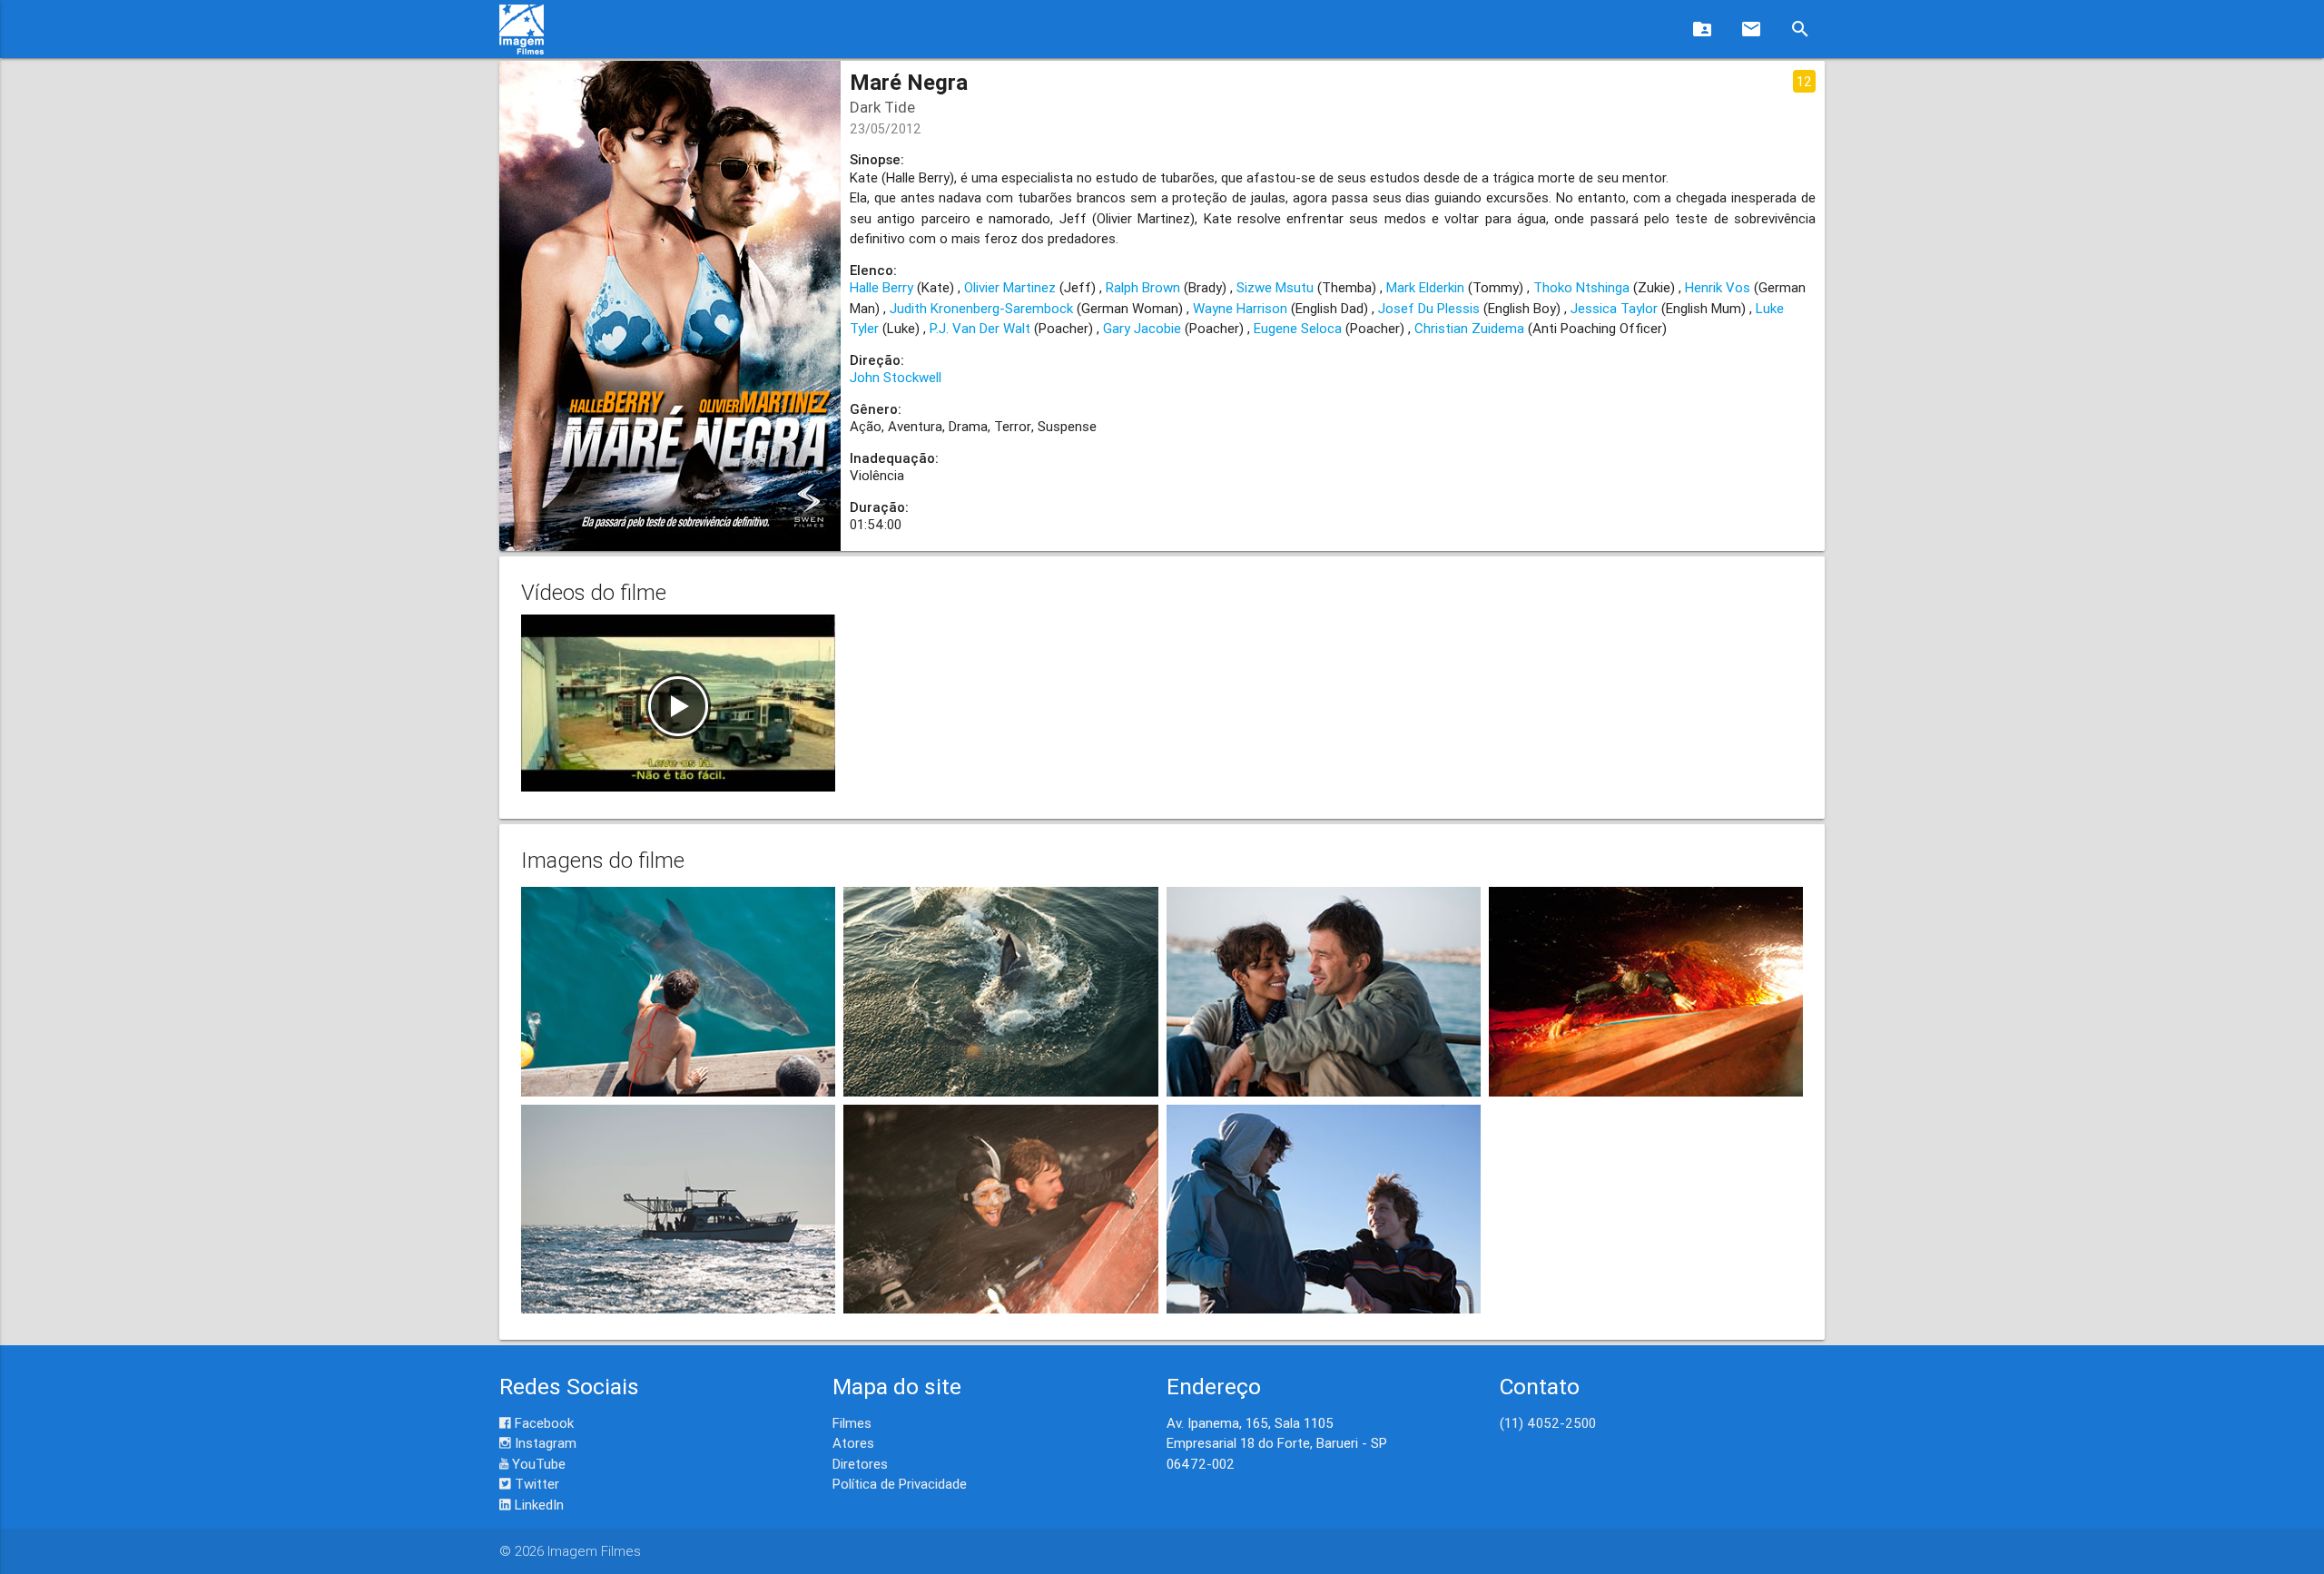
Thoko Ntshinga (1581, 287)
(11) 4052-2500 (1548, 1423)
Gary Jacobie (1142, 328)
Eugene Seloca (1298, 328)
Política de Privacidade (900, 1484)
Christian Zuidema (1469, 328)
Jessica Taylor (1614, 308)
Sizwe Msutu (1275, 287)
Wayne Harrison (1240, 308)
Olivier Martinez (1010, 287)
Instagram (544, 1443)
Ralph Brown (1143, 287)
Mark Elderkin (1425, 287)
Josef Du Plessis (1429, 308)
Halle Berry (881, 287)
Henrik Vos (1718, 287)
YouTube (537, 1464)
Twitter (535, 1484)
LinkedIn (537, 1505)
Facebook (542, 1423)
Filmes (852, 1423)
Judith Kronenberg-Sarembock (981, 308)
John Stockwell (896, 377)
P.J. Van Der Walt (980, 328)
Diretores (860, 1464)
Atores (853, 1443)
